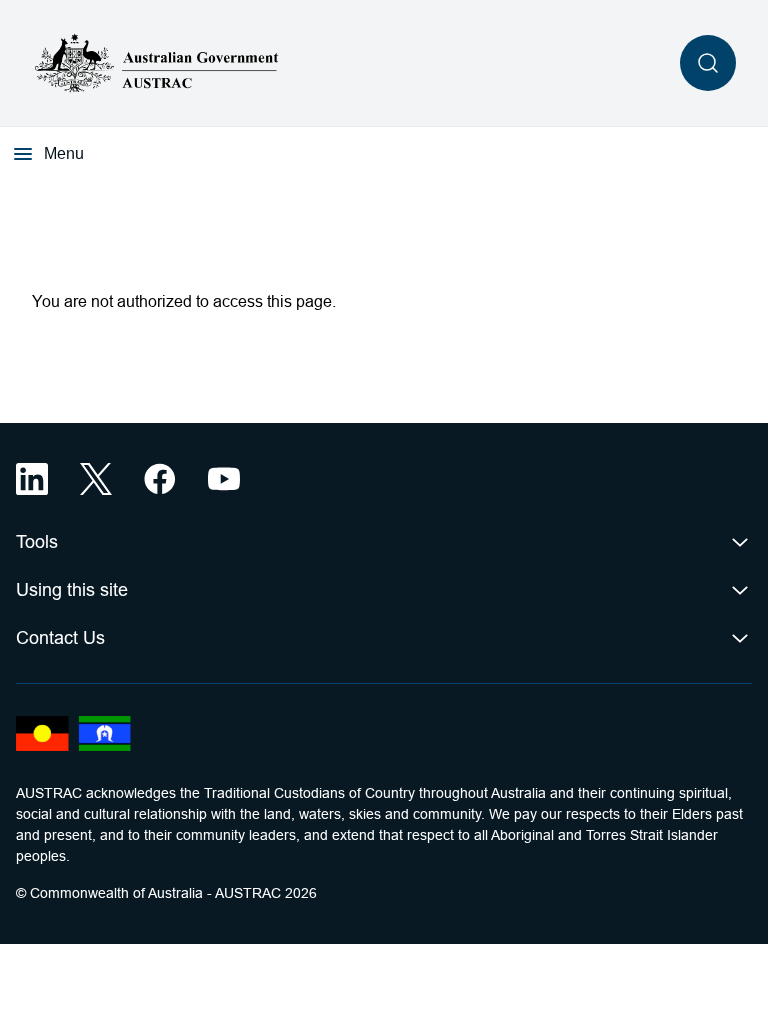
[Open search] (708, 63)
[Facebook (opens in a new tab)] (160, 479)
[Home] (157, 63)
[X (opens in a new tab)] (96, 479)
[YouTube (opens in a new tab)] (224, 479)
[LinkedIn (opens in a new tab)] (32, 479)
